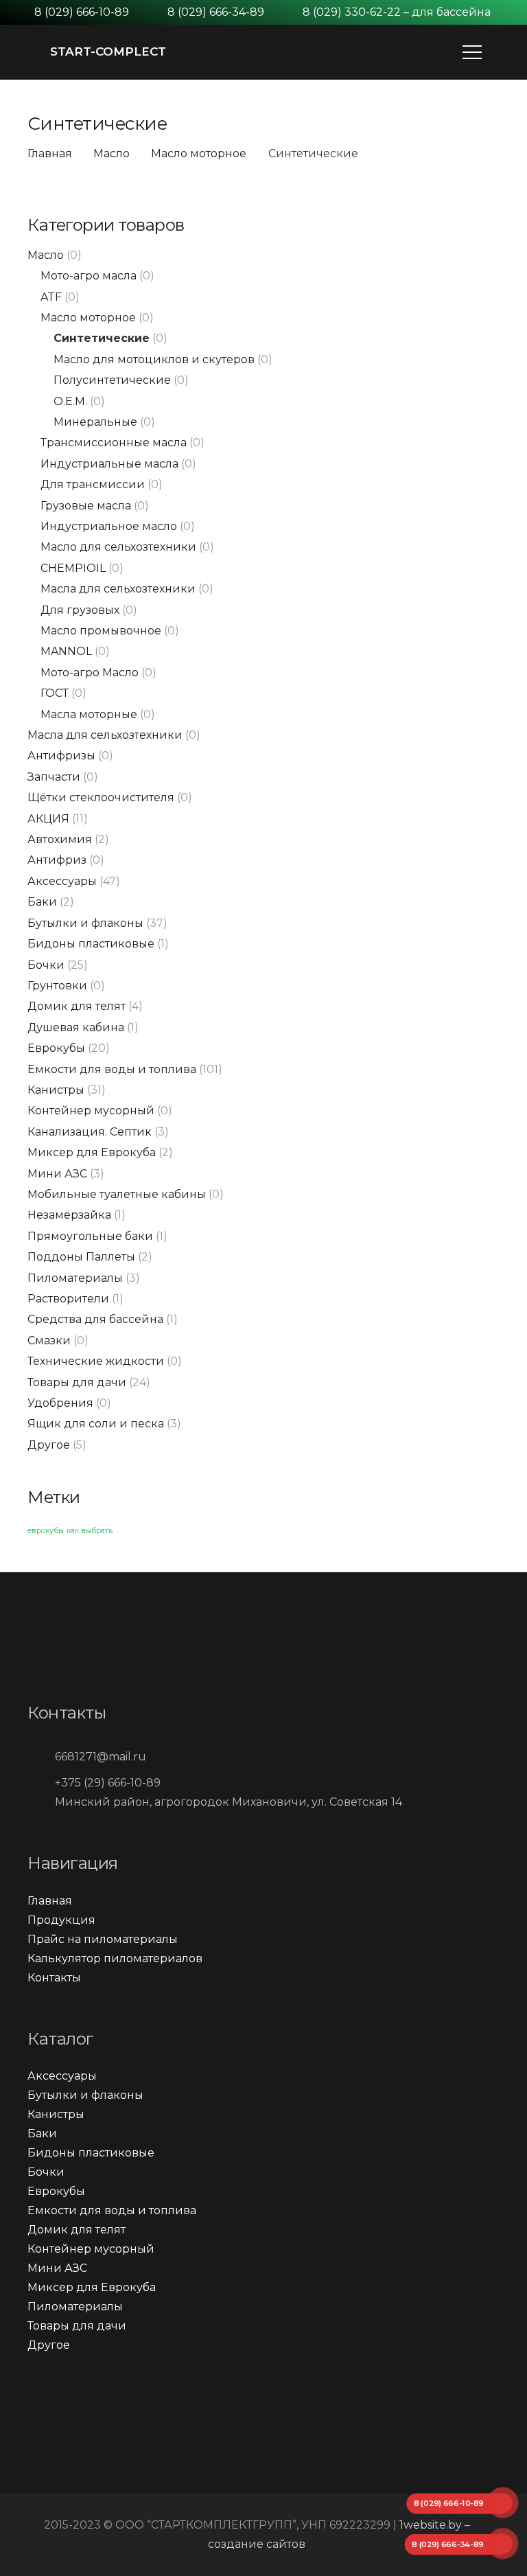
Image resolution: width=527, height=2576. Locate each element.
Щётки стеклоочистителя (101, 797)
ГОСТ (55, 693)
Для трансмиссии (93, 484)
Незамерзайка (69, 1215)
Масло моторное (199, 153)
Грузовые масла (86, 506)
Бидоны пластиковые (91, 944)
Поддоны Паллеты (81, 1257)
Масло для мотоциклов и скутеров (154, 359)
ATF (51, 297)
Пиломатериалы (75, 1278)
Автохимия (60, 839)
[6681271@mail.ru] (41, 1757)
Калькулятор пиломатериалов (115, 1958)
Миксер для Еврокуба (92, 1152)
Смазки (49, 1341)
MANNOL (66, 651)
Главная (50, 153)
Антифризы (61, 756)
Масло (112, 153)
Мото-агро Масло (90, 672)
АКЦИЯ (48, 819)
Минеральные (95, 422)
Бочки (46, 965)
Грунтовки (57, 986)
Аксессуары (62, 881)
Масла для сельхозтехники (118, 589)
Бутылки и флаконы (85, 923)
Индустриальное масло (109, 526)
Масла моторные (89, 714)
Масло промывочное (101, 631)
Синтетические (102, 338)
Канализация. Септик (90, 1132)
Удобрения (60, 1403)
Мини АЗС (57, 1174)
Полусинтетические (112, 380)
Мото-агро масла (89, 276)
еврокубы (46, 1531)
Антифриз (57, 860)
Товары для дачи (77, 1382)
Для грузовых (80, 610)
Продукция (61, 1920)
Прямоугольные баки (90, 1236)
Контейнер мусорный (91, 1111)
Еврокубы (56, 1048)
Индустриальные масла (109, 464)
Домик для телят (77, 1006)
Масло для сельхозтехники (118, 547)
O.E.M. (70, 401)
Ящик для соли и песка (96, 1424)
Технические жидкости (96, 1361)
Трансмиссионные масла (114, 442)
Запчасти (54, 777)
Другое (49, 1445)
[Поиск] (507, 53)
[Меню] (472, 52)
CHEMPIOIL (73, 568)
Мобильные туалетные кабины (117, 1194)
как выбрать (90, 1531)
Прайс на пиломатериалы (103, 1939)
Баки (42, 902)
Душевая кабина (76, 1027)
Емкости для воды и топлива (112, 1069)
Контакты (54, 1978)
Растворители (68, 1299)
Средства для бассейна (95, 1319)
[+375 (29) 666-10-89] (41, 1783)
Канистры (56, 1090)
